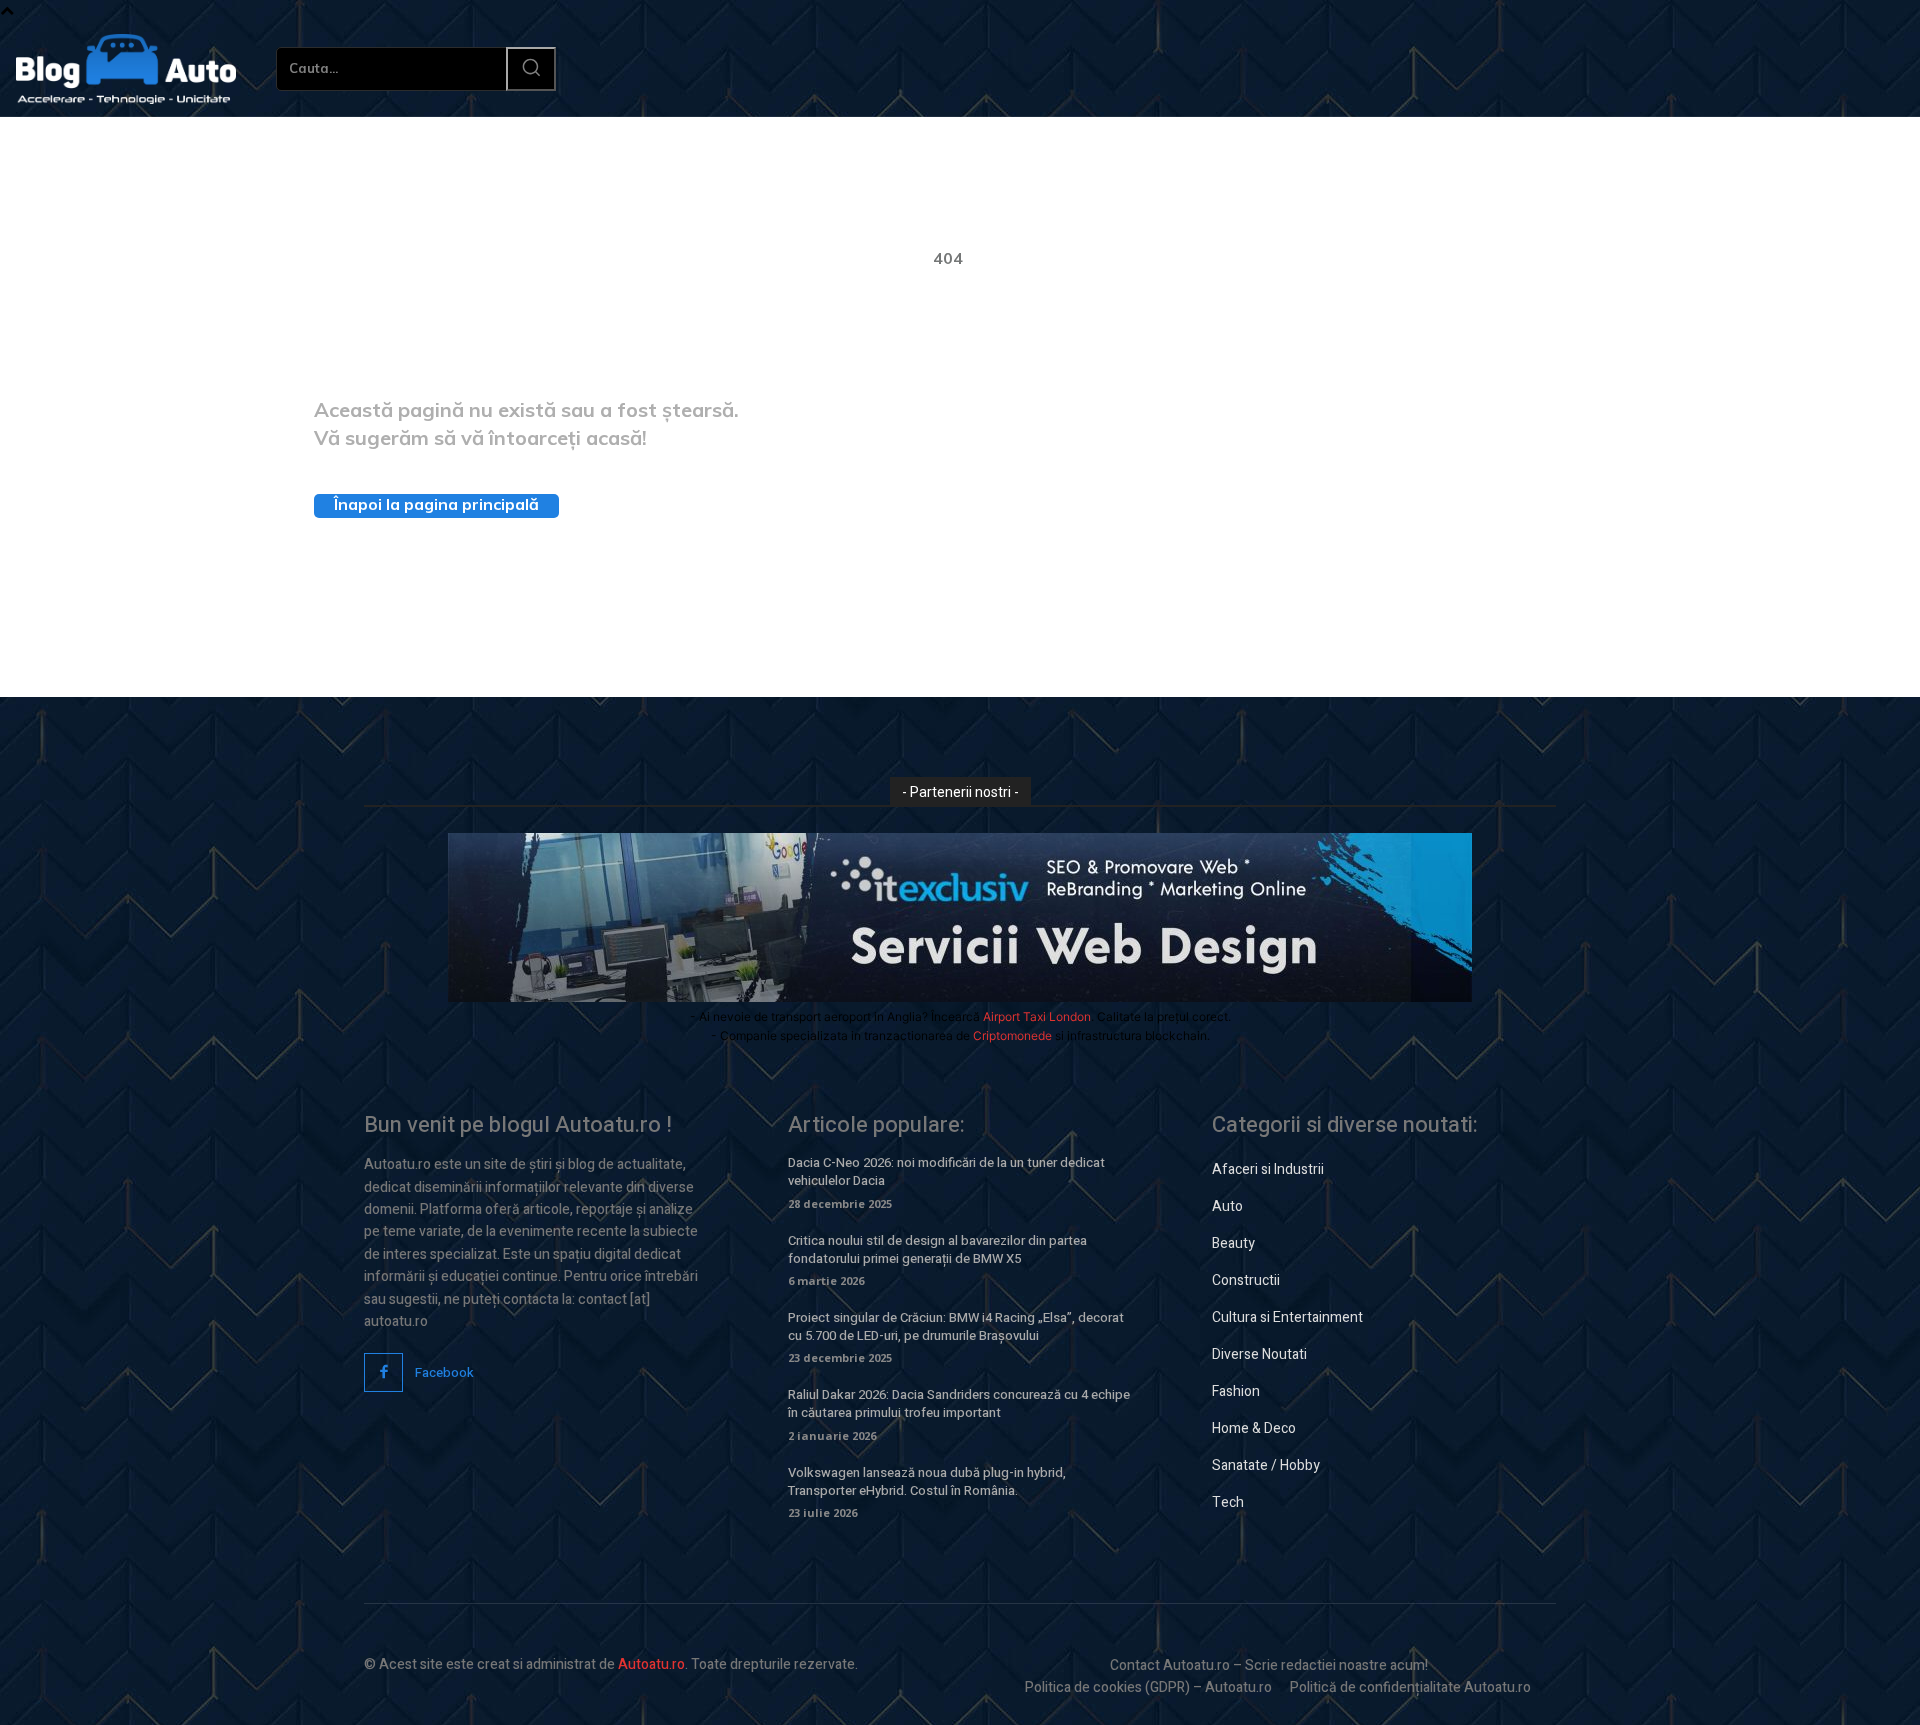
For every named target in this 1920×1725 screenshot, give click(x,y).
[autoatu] (126, 69)
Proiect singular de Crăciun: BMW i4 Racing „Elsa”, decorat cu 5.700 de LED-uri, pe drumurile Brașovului (956, 1326)
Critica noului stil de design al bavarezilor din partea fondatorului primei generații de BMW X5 (937, 1249)
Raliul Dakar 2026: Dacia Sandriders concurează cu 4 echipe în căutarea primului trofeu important (959, 1403)
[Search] (531, 69)
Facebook (444, 1372)
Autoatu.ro (651, 1664)
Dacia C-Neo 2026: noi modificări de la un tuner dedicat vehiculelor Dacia (946, 1171)
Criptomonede (1012, 1035)
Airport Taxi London (1037, 1016)
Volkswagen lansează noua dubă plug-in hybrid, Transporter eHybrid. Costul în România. (927, 1481)
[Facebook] (383, 1372)
